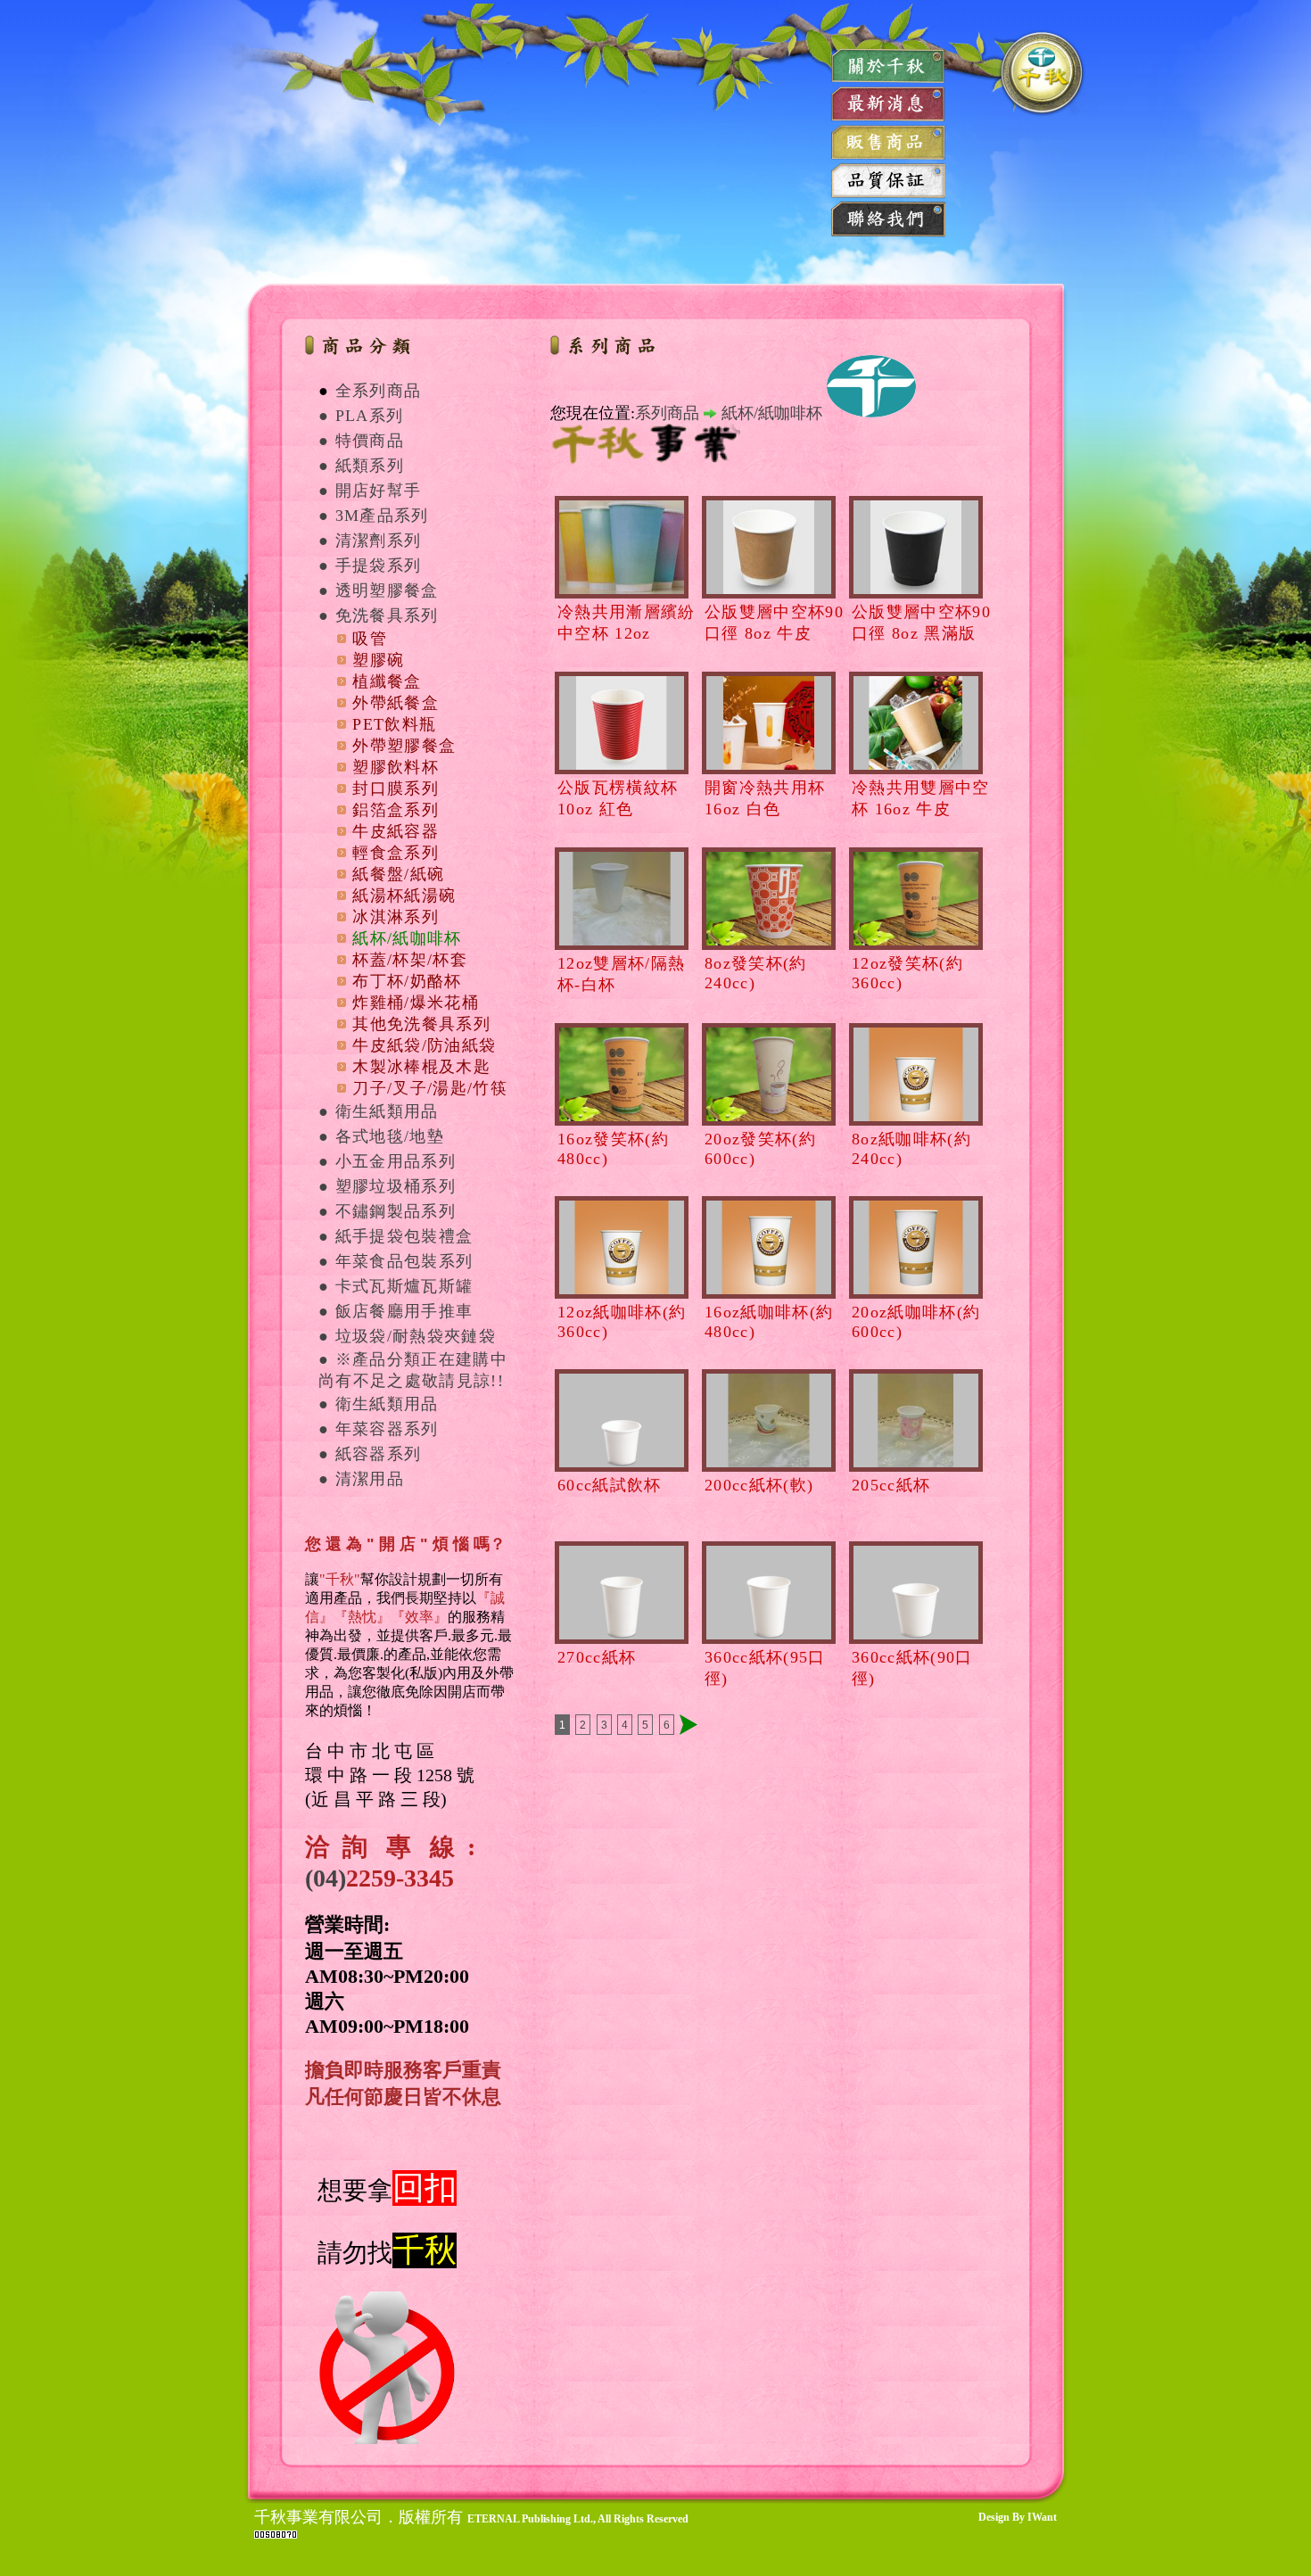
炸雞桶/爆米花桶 (416, 1003)
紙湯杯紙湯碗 (404, 896)
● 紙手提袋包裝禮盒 (396, 1236)
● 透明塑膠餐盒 (379, 590)
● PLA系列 (361, 416)
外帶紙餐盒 (396, 703)
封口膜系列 (396, 788)
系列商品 (667, 413)
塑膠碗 (378, 660)
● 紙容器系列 (370, 1454)
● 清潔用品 (361, 1479)
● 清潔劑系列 (370, 541)
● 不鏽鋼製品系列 (387, 1211)
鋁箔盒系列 (396, 810)
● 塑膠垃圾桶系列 (387, 1186)
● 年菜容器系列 (379, 1429)
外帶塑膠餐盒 (404, 746)
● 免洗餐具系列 (379, 615)
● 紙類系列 (361, 466)
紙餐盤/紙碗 (398, 874)
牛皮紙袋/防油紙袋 (424, 1045)
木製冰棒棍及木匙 (421, 1067)
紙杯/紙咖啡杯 (407, 938)
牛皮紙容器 (396, 831)
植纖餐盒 (387, 681)
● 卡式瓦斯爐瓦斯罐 (396, 1286)
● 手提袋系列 (370, 566)
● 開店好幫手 (370, 491)
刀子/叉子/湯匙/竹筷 (430, 1088)
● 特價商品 (361, 441)
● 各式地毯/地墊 (381, 1136)
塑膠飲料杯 (396, 767)
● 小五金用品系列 (387, 1161)
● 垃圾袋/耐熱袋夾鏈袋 (407, 1336)
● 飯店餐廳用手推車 (396, 1311)
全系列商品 (379, 391)
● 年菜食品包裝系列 (396, 1261)
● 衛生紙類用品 (379, 1111)
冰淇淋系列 (396, 917)
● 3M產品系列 (374, 516)
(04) (326, 1878)
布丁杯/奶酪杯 (407, 981)
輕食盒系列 (396, 853)
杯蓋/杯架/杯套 (410, 960)
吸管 (370, 639)
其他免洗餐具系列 (421, 1024)
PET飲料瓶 (394, 724)
